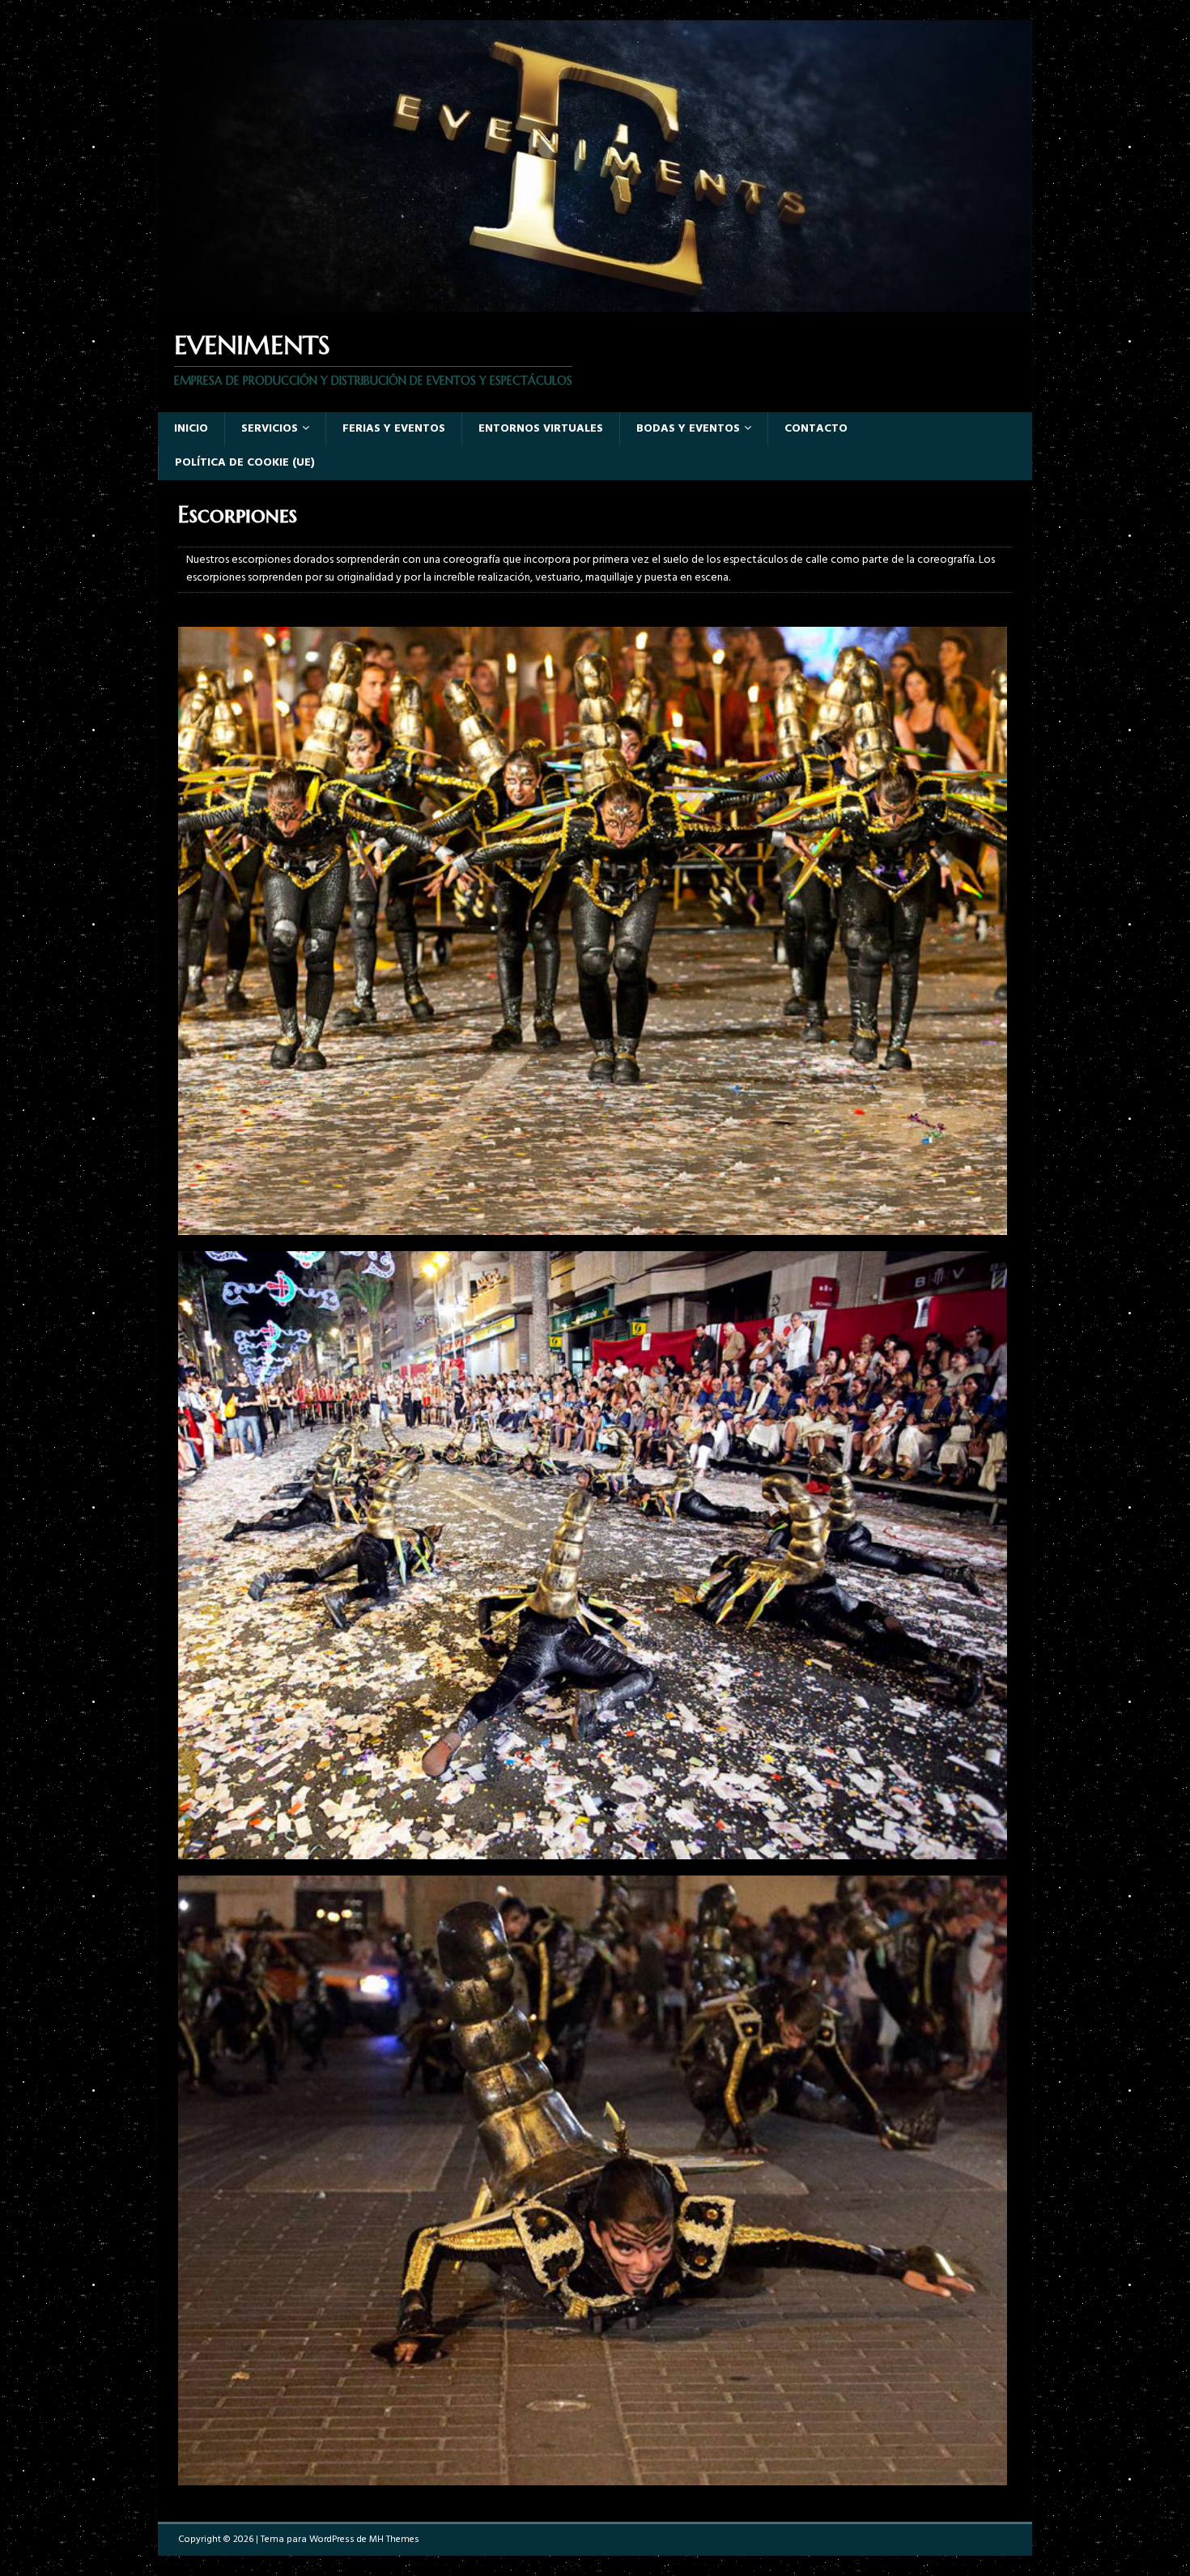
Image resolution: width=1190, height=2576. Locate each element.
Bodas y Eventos (688, 429)
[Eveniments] (595, 302)
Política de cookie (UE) (245, 463)
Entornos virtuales (541, 429)
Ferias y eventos (394, 429)
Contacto (816, 429)
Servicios (270, 429)
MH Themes (394, 2540)
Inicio (191, 429)
